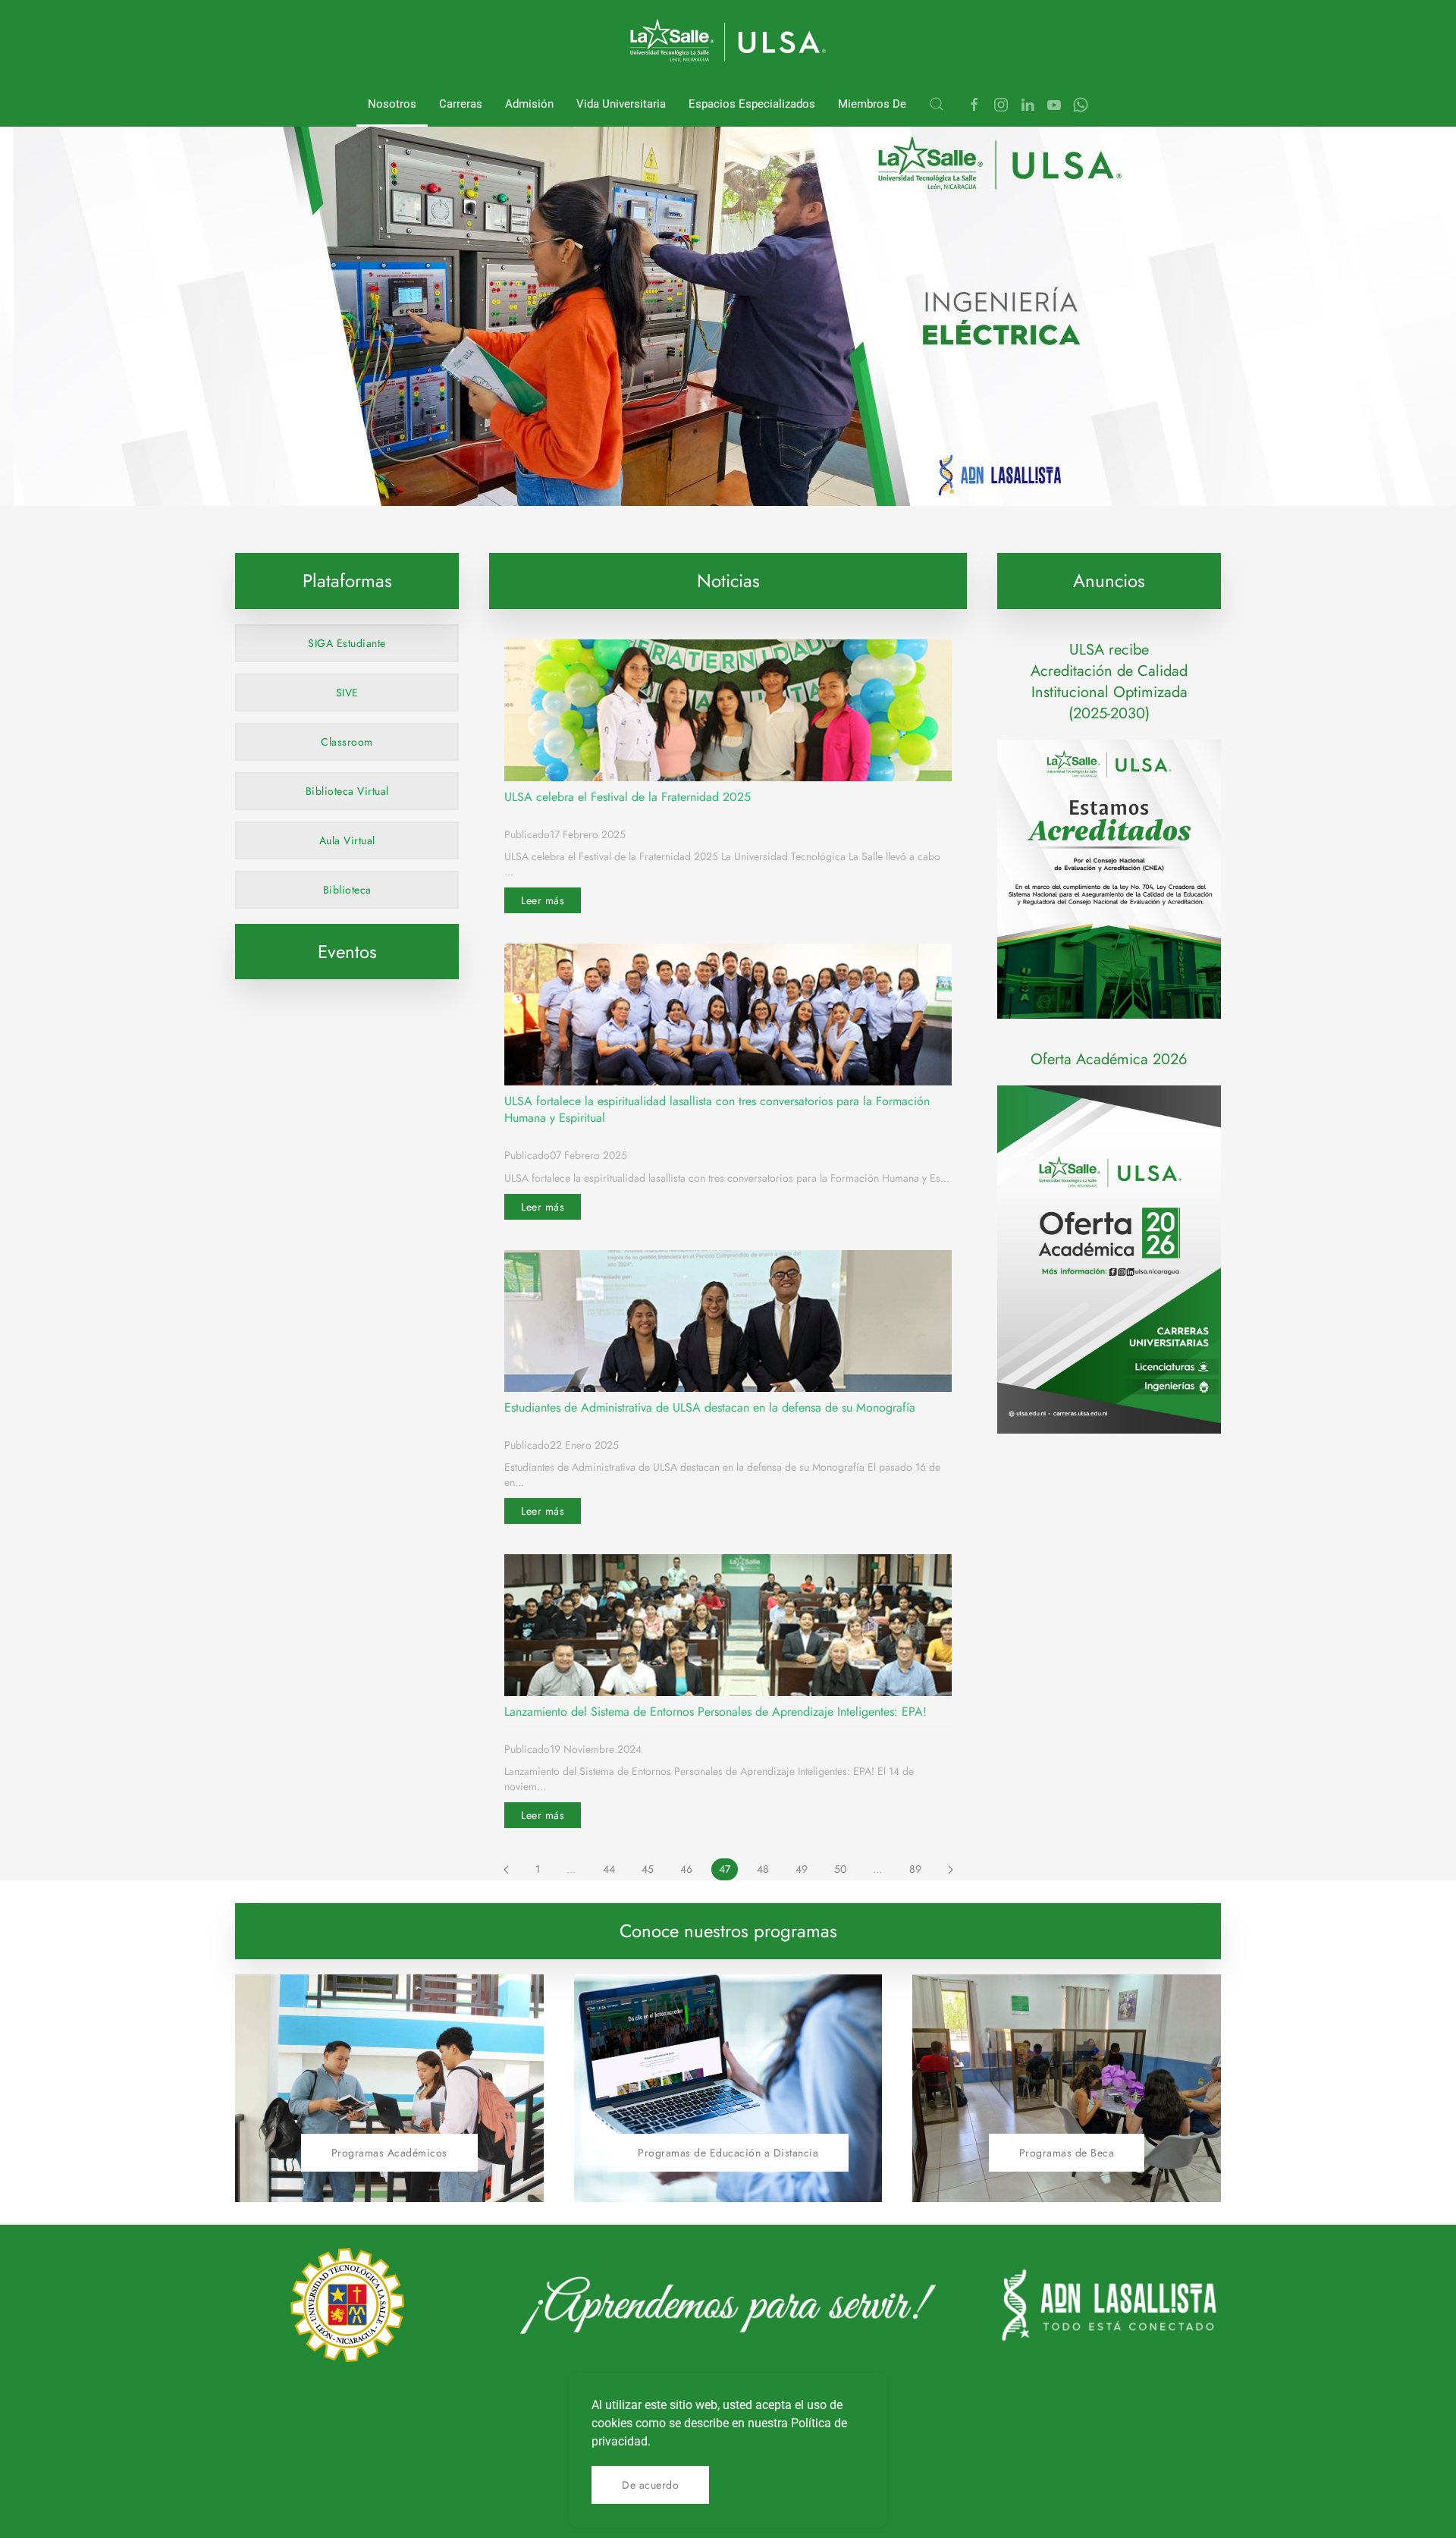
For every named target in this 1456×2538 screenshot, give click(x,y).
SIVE (347, 693)
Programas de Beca (1067, 2153)
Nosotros (392, 104)
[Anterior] (506, 1870)
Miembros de (872, 104)
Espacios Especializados (752, 104)
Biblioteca (347, 890)
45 (648, 1869)
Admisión (529, 104)
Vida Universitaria (621, 104)
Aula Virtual (347, 840)
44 (609, 1869)
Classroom (347, 742)
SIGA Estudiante (347, 643)
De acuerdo (650, 2485)
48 (763, 1869)
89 (915, 1869)
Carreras (461, 104)
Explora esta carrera (452, 470)
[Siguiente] (951, 1870)
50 (840, 1869)
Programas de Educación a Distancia (728, 2153)
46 (686, 1869)
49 (802, 1869)
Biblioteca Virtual (347, 791)
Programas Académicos (389, 2153)
